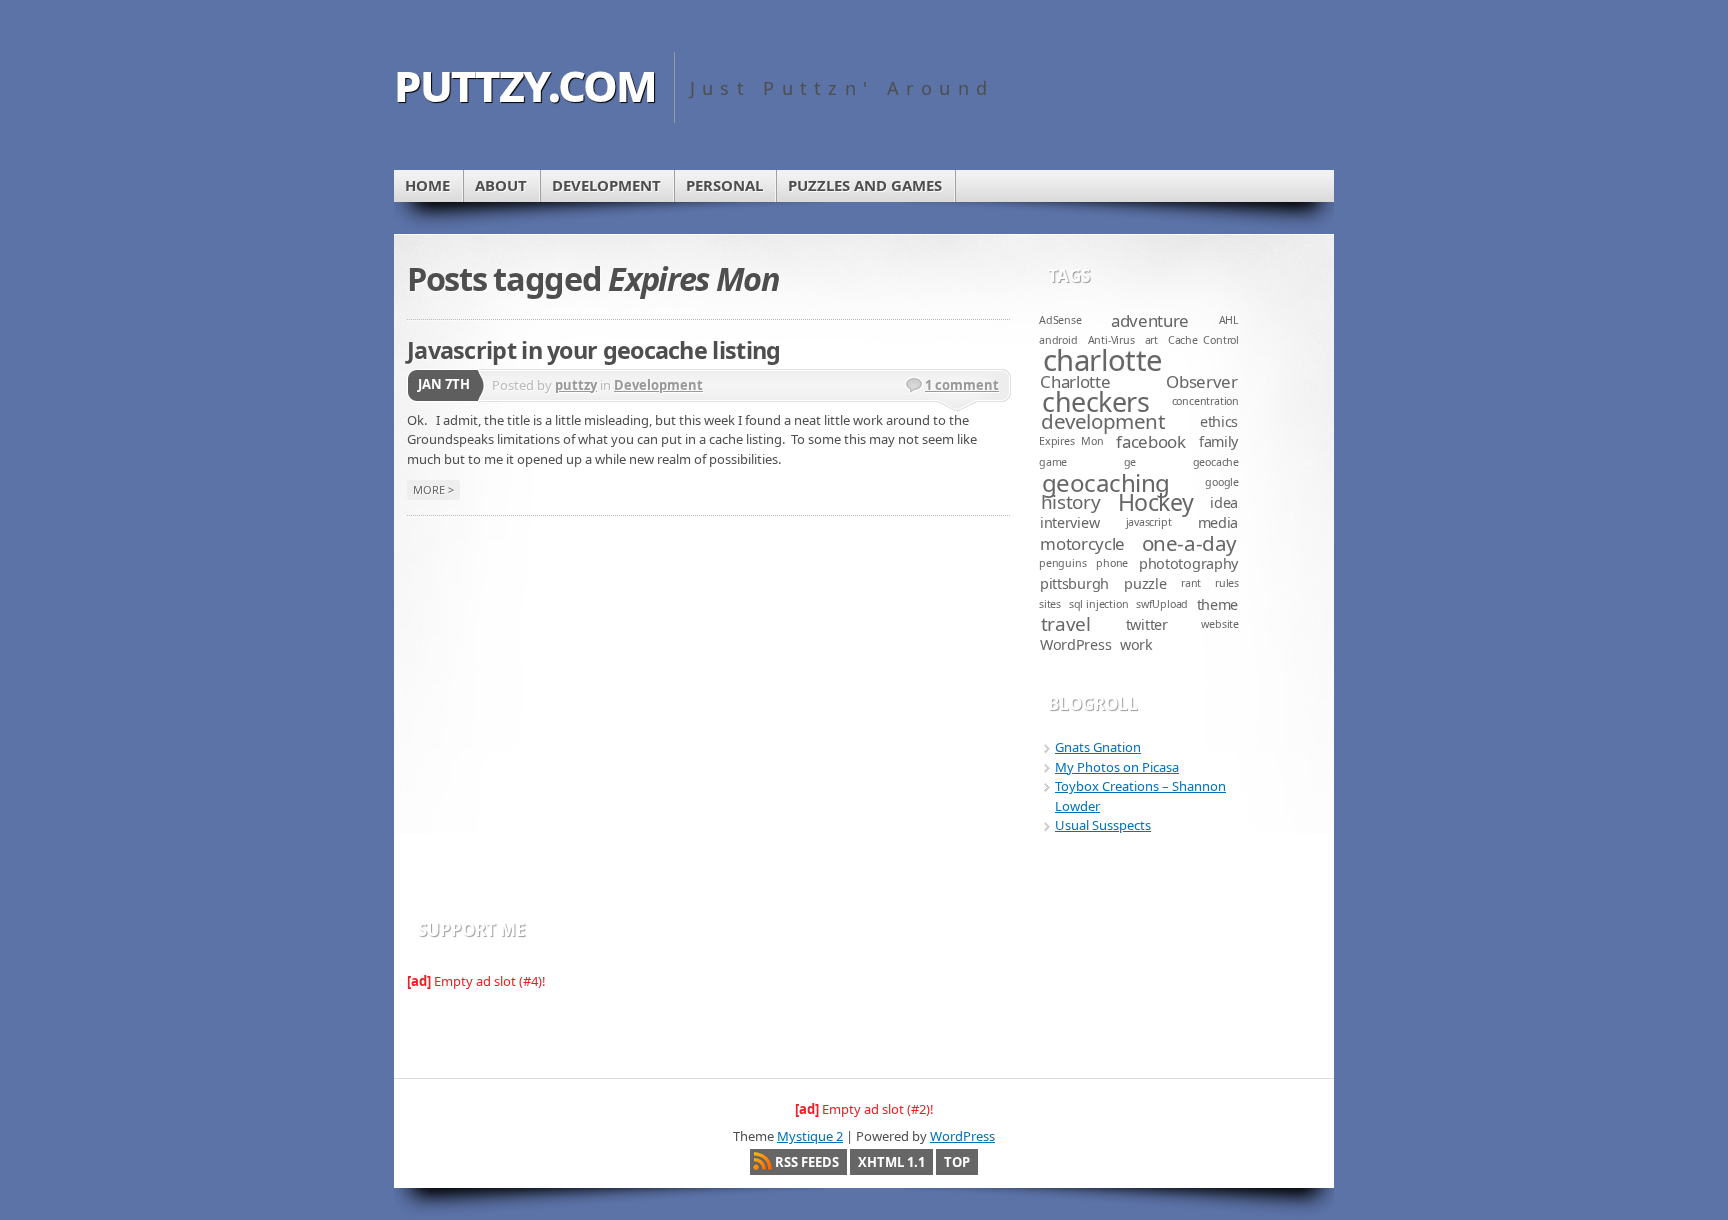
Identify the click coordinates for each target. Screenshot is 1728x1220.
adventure (1150, 320)
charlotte (1103, 360)
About (501, 185)
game (1053, 462)
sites (1050, 604)
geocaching (1106, 482)
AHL (1229, 320)
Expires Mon (1071, 441)
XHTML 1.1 (891, 1162)
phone (1112, 563)
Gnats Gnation (1098, 747)
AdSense (1060, 320)
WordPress (1075, 644)
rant (1191, 583)
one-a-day (1189, 543)
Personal (724, 185)
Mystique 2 (810, 1136)
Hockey (1156, 502)
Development (606, 185)
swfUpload (1162, 604)
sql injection (1099, 604)
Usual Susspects (1103, 825)
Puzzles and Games (865, 185)
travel (1066, 624)
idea (1224, 502)
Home (427, 185)
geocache (1216, 462)
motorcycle (1082, 543)
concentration (1205, 401)
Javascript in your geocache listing (593, 350)
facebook (1150, 441)
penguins (1062, 563)
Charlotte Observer (1138, 381)
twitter (1147, 624)
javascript (1149, 522)
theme (1218, 604)
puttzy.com (525, 81)
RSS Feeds (807, 1162)
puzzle (1145, 583)
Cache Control (1203, 340)
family (1218, 441)
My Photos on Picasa (1117, 767)
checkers (1095, 401)
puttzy (576, 385)
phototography (1188, 563)
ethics (1219, 421)
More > (433, 489)
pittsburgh (1074, 583)
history (1070, 502)
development (1102, 421)
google (1222, 482)
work (1136, 644)
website (1220, 624)
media (1218, 522)
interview (1069, 522)
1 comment (962, 385)
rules (1227, 583)
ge (1130, 462)
